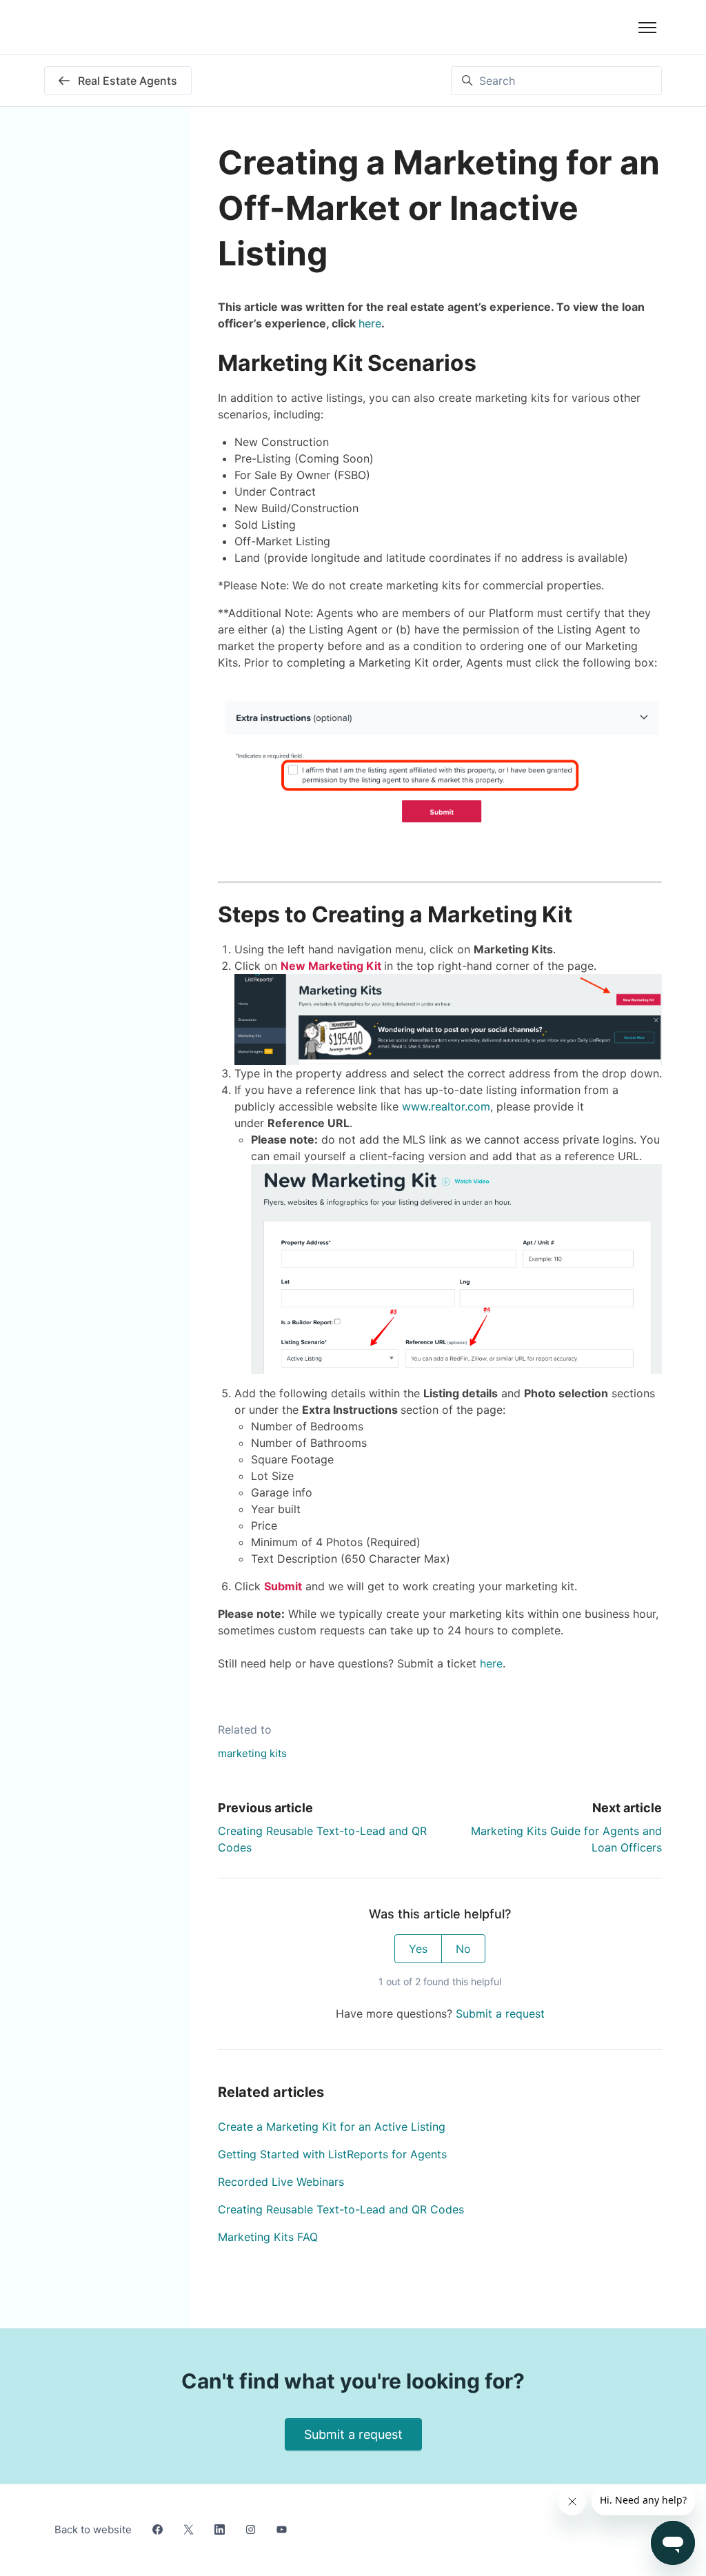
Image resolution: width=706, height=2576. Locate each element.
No (463, 1949)
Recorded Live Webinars (281, 2182)
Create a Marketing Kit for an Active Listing (332, 2127)
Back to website (93, 2529)
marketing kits (252, 1753)
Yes (418, 1949)
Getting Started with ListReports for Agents (332, 2154)
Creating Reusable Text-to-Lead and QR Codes (341, 2209)
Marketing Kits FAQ (268, 2237)
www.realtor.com (446, 1106)
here (370, 323)
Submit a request (500, 2014)
